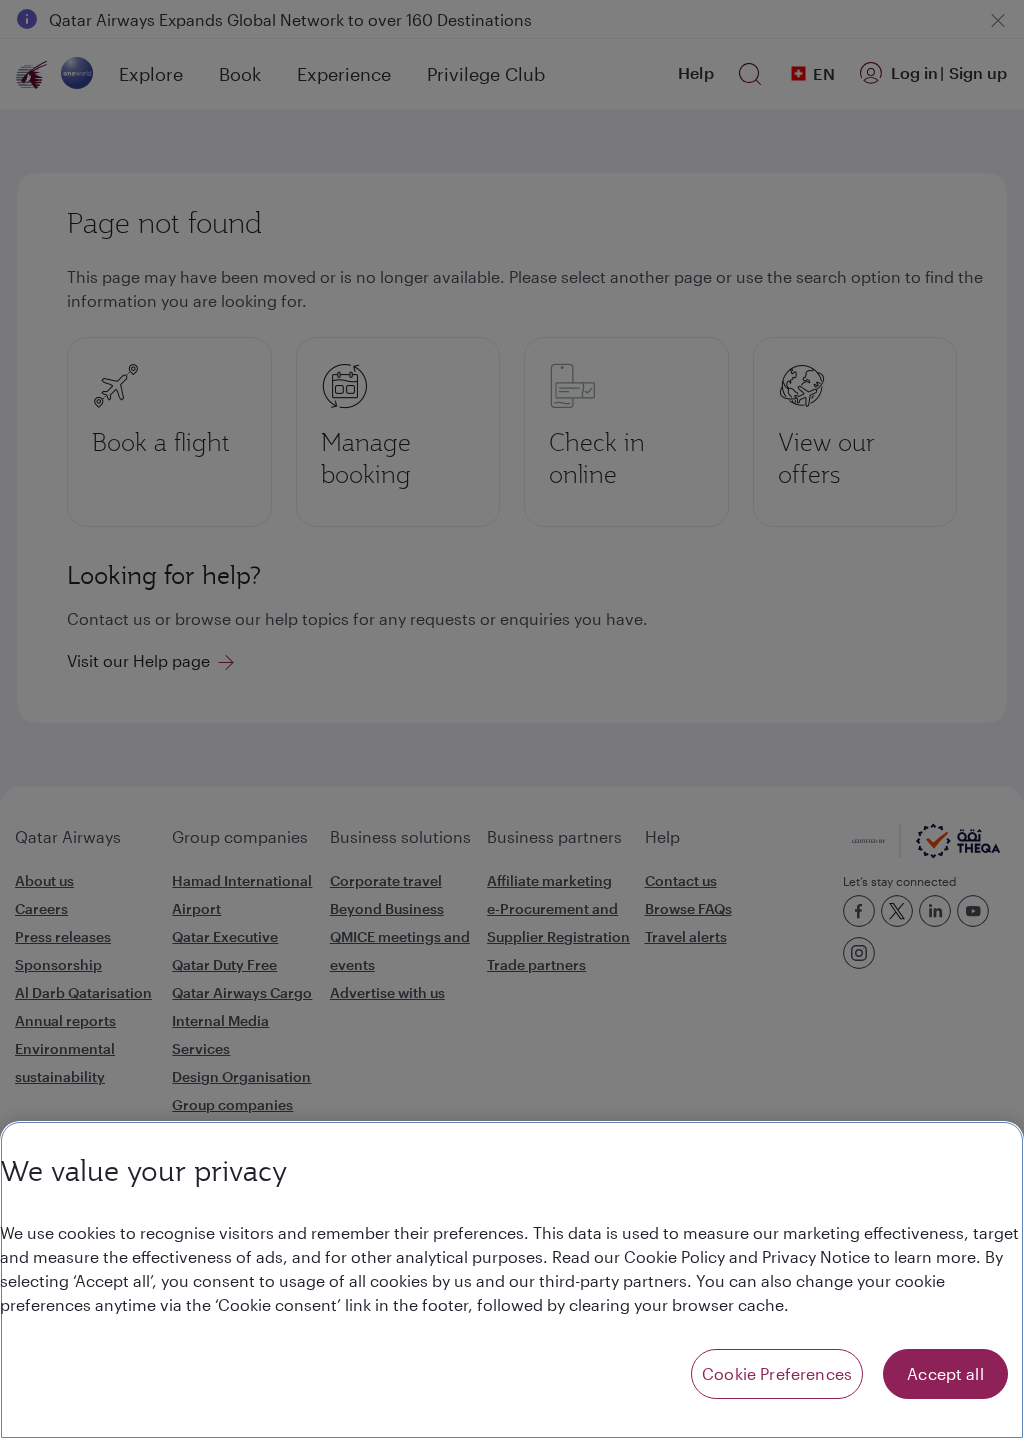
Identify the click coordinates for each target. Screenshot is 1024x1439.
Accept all (945, 1373)
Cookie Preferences (777, 1373)
